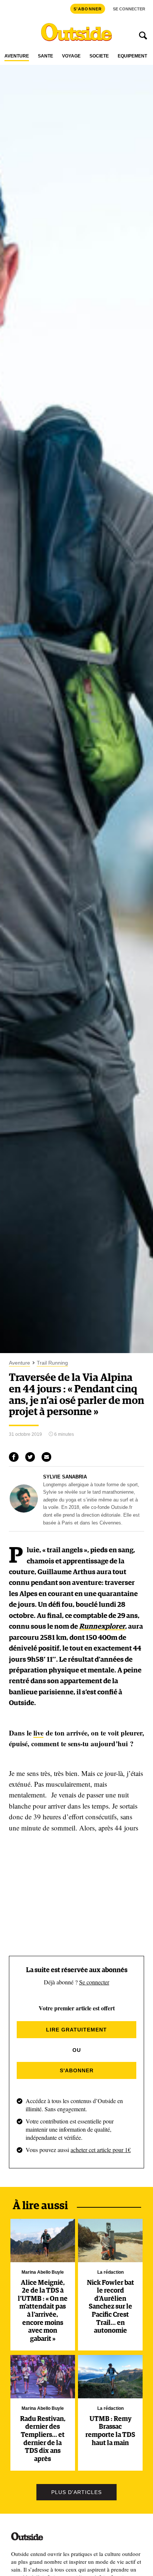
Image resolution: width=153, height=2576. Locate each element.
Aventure (17, 56)
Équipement (132, 56)
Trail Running (52, 1363)
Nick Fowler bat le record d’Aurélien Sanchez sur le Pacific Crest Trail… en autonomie (110, 2307)
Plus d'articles (76, 2492)
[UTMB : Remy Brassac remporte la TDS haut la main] (110, 2376)
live (38, 1733)
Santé (45, 56)
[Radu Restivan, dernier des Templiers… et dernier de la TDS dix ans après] (43, 2376)
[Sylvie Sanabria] (24, 1511)
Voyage (71, 56)
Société (99, 56)
